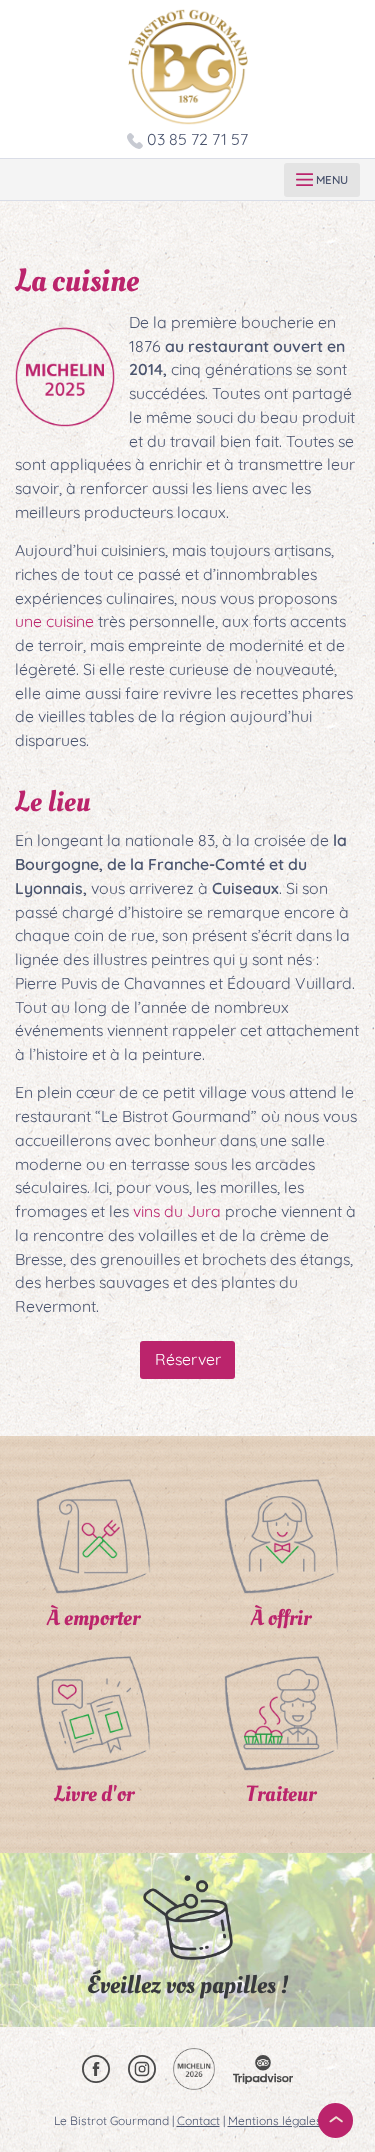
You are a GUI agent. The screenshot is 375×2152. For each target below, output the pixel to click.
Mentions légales (275, 2120)
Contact (198, 2120)
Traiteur (281, 1794)
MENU (330, 179)
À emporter (93, 1618)
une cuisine (54, 621)
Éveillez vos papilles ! (187, 1985)
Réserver (188, 1359)
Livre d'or (94, 1794)
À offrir (281, 1618)
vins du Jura (177, 1211)
